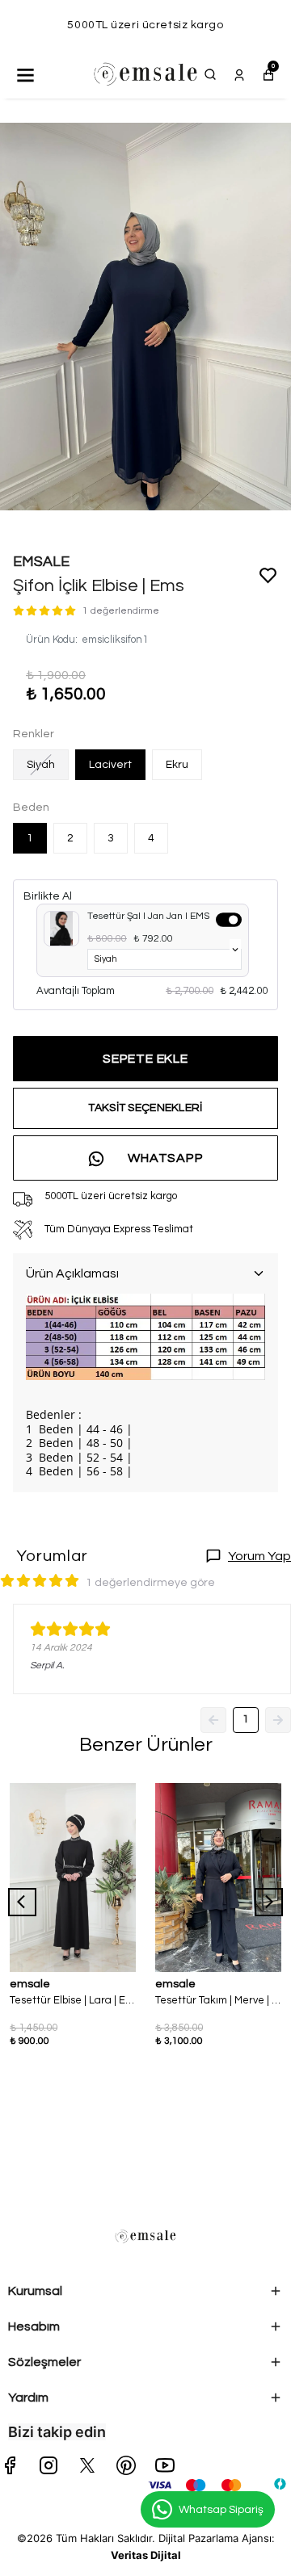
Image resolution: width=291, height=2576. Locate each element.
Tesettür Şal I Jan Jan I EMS (148, 916)
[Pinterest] (126, 2465)
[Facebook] (10, 2465)
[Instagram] (48, 2465)
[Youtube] (165, 2465)
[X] (87, 2465)
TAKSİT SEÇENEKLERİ (145, 1108)
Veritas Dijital (146, 2555)
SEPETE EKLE (145, 1059)
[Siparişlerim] (239, 74)
